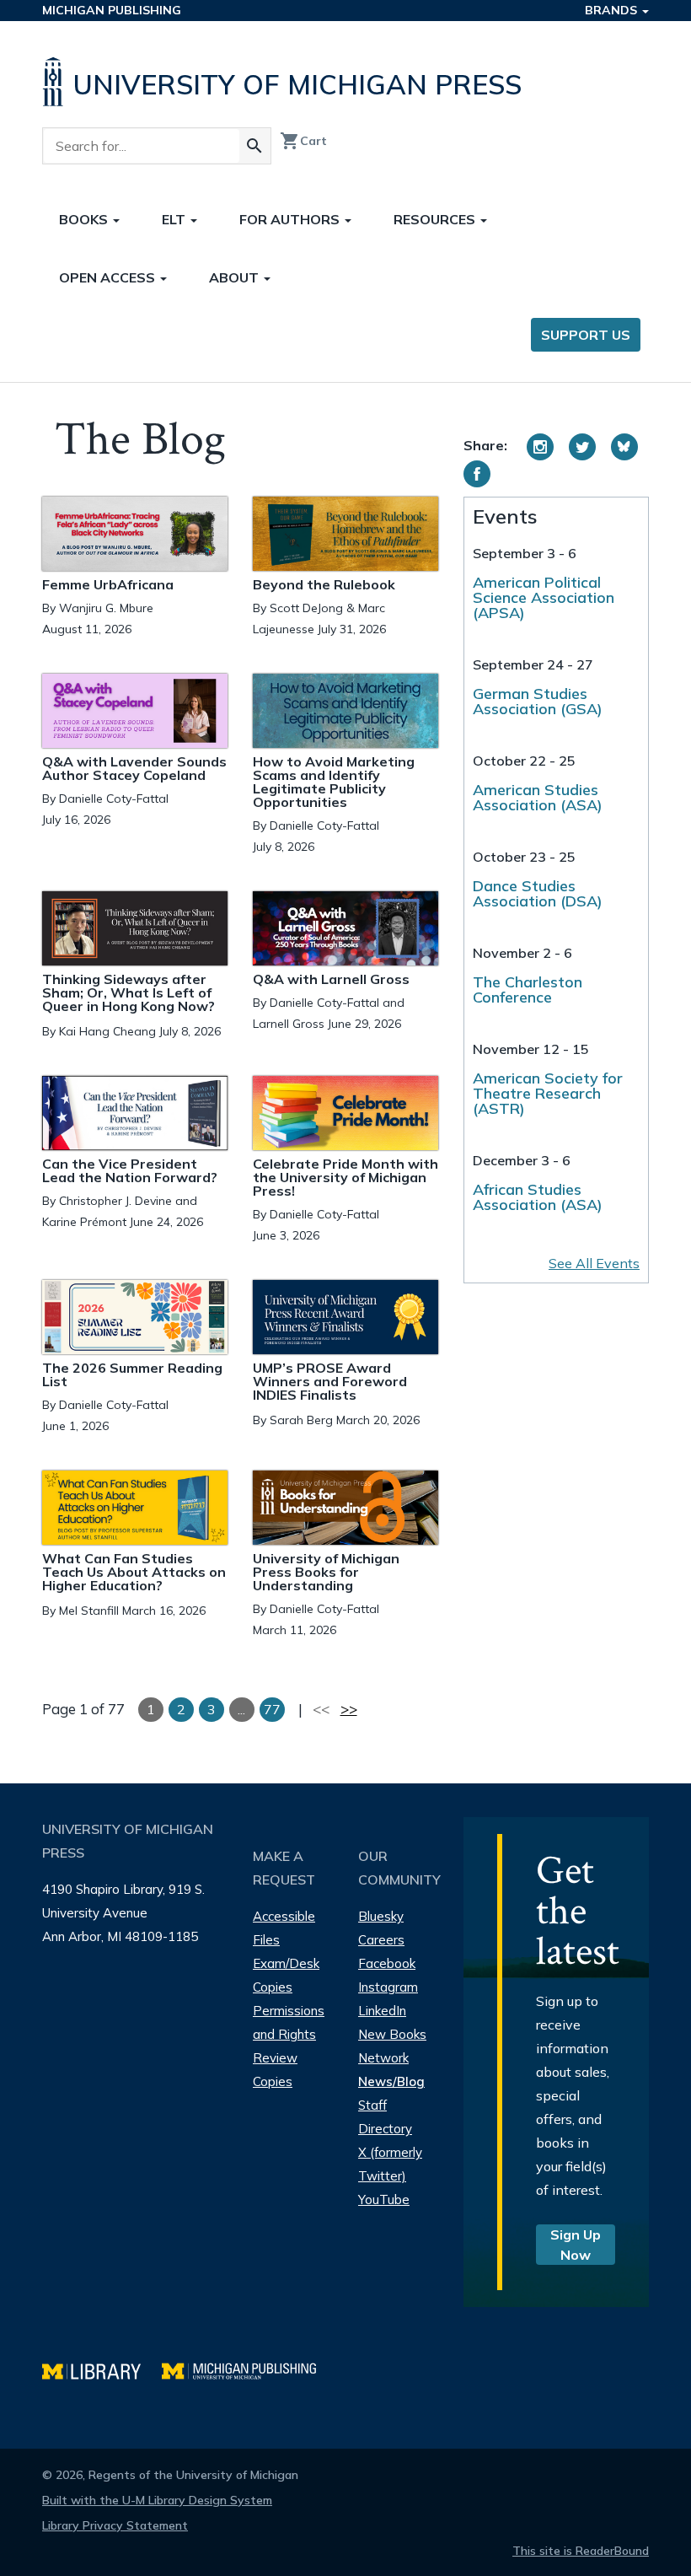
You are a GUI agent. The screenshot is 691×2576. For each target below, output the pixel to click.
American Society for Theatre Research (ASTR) (548, 1093)
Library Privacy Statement (115, 2525)
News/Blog (391, 2081)
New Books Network (392, 2046)
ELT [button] (175, 219)
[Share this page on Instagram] (540, 447)
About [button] (236, 277)
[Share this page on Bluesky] (624, 447)
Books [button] (85, 219)
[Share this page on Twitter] (582, 447)
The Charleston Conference (528, 990)
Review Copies (275, 2070)
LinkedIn (382, 2011)
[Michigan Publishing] (247, 2369)
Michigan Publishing (112, 10)
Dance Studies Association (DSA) (538, 893)
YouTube (384, 2200)
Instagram (388, 1987)
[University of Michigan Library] (102, 2369)
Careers (381, 1940)
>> (349, 1709)
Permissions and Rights (289, 2022)
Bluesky (381, 1916)
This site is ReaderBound (581, 2551)
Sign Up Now (576, 2245)
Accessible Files (284, 1928)
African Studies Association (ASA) (538, 1197)
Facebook (387, 1963)
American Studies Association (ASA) (538, 797)
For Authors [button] (291, 219)
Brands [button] (613, 10)
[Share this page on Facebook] (477, 474)
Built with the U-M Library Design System (157, 2500)
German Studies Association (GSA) (538, 701)
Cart (303, 141)
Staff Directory (385, 2117)
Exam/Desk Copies (286, 1975)
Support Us (586, 335)
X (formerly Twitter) (390, 2164)
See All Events (594, 1263)
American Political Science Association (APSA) (544, 597)
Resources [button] (436, 219)
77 (272, 1709)
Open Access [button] (109, 277)
